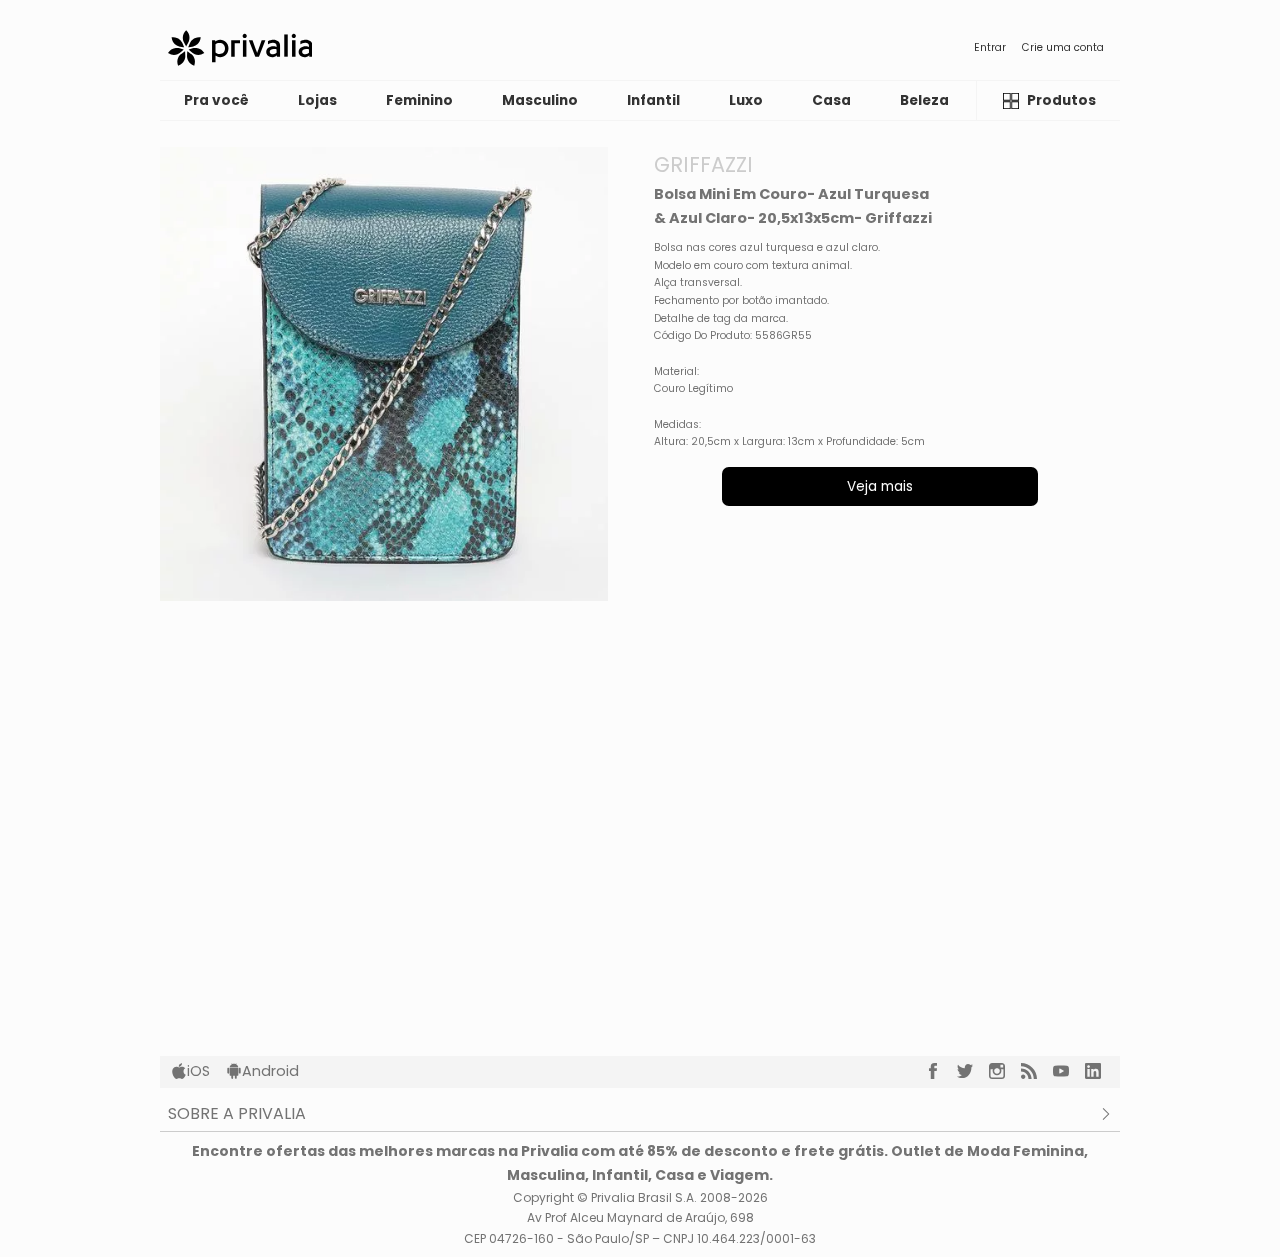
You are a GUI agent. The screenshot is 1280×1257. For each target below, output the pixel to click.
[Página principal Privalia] (240, 48)
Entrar (990, 47)
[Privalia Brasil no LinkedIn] (1101, 1071)
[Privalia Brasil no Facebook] (941, 1071)
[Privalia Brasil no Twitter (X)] (973, 1071)
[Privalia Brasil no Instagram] (1005, 1071)
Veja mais (880, 486)
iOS (198, 1071)
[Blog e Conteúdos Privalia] (1037, 1071)
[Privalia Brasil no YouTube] (1069, 1071)
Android (270, 1071)
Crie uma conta (1063, 47)
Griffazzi (703, 164)
